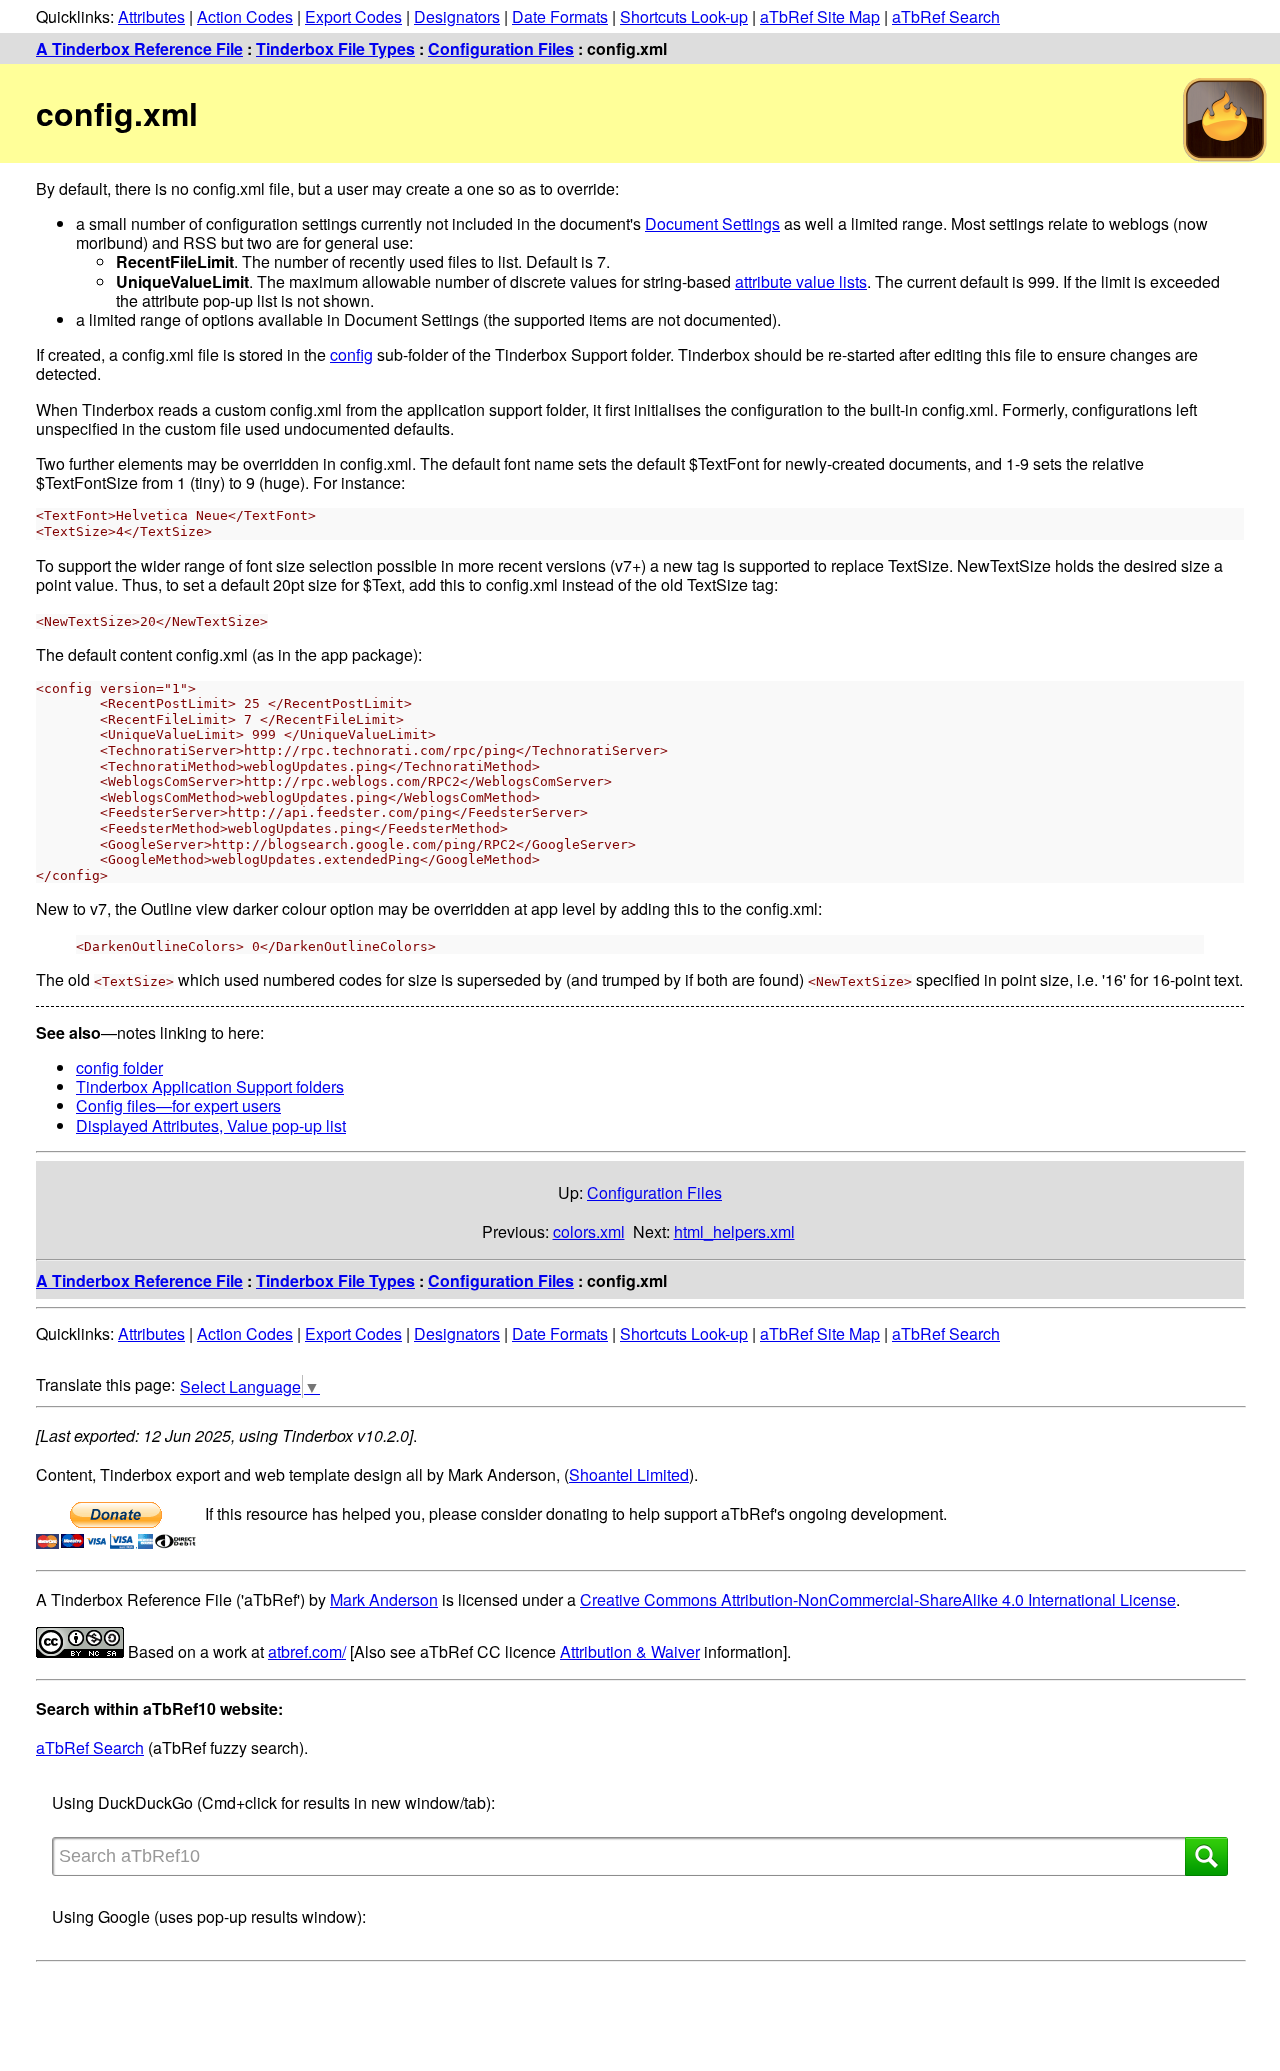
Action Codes (245, 16)
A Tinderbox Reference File (139, 48)
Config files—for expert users (178, 1105)
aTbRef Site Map (820, 16)
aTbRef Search (946, 16)
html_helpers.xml (734, 1231)
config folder (119, 1067)
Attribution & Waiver (630, 1651)
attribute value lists (801, 281)
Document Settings (712, 223)
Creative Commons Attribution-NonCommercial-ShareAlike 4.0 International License (878, 1599)
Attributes (151, 16)
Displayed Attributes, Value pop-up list (211, 1125)
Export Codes (353, 16)
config (351, 354)
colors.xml (589, 1231)
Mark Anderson (384, 1599)
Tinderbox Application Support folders (210, 1086)
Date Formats (560, 16)
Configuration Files (501, 48)
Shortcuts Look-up (684, 16)
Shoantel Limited (629, 1474)
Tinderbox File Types (335, 48)
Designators (457, 16)
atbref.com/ (307, 1651)
